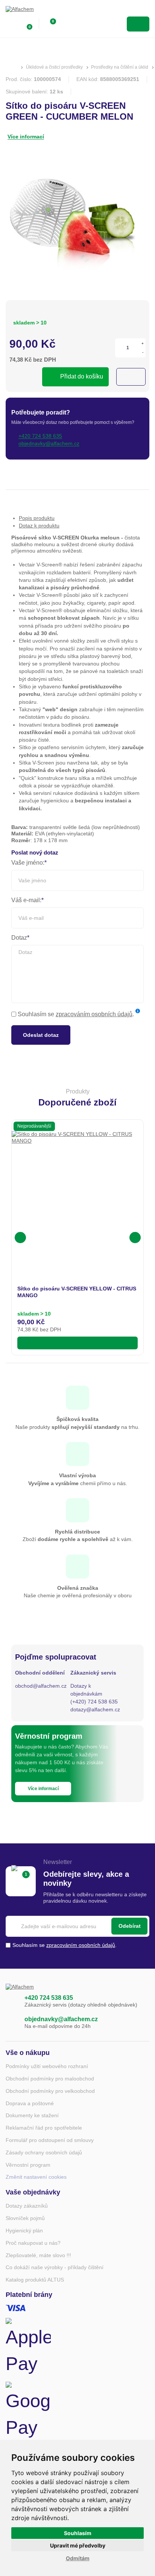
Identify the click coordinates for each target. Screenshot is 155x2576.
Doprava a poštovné (30, 2103)
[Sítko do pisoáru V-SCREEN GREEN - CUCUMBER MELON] (77, 220)
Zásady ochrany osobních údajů (44, 2152)
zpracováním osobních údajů (94, 1014)
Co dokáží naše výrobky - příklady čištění (55, 2267)
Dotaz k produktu (39, 526)
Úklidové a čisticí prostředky (54, 67)
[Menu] (138, 24)
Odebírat (130, 1926)
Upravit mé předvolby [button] (78, 2545)
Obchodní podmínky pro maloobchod (50, 2079)
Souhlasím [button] (78, 2533)
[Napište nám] (11, 2023)
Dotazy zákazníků (27, 2206)
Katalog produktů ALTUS (35, 2280)
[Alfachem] (36, 11)
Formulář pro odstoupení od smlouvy (50, 2140)
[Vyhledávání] (66, 24)
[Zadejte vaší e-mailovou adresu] (77, 1926)
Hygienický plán (24, 2231)
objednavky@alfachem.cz (61, 2019)
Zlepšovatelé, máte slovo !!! (38, 2255)
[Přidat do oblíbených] (131, 377)
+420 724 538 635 (49, 1998)
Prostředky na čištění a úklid (120, 67)
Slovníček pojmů (25, 2218)
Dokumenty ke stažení (32, 2115)
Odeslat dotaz (41, 1035)
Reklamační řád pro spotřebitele (44, 2128)
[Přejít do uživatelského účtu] (10, 24)
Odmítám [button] (78, 2558)
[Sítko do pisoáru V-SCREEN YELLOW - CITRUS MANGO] (77, 1197)
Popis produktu (37, 518)
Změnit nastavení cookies (36, 2177)
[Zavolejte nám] (11, 2001)
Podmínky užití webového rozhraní (47, 2066)
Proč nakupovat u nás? (33, 2243)
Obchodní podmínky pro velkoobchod (50, 2091)
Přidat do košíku (82, 376)
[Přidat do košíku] (77, 1343)
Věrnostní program (28, 2165)
